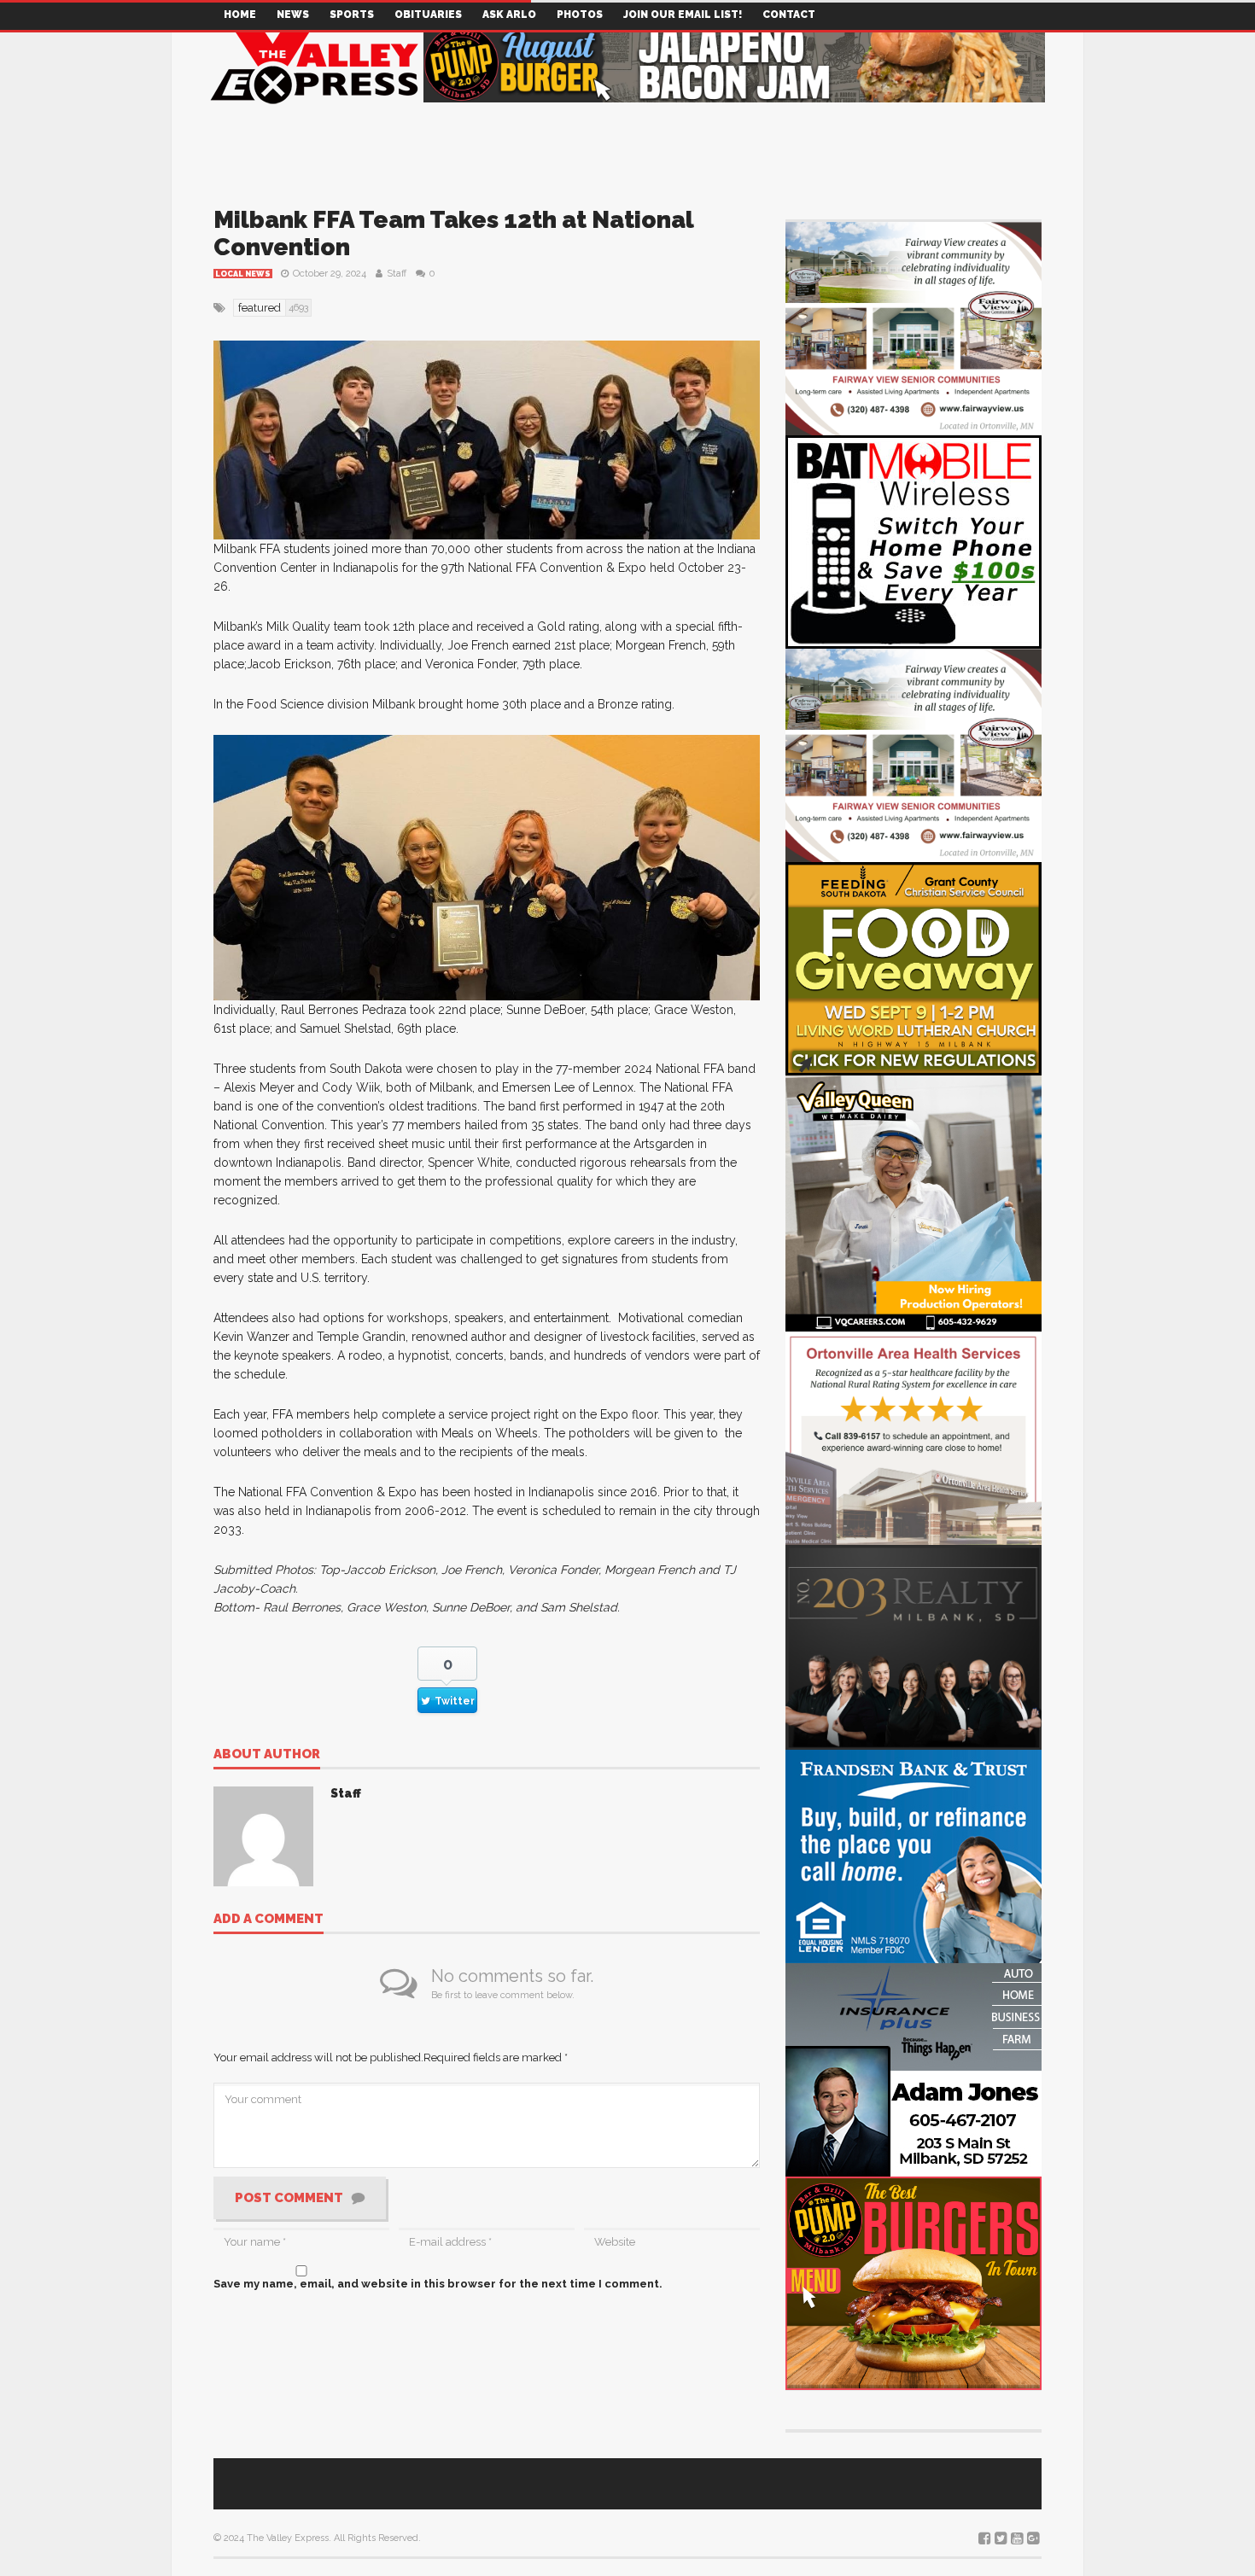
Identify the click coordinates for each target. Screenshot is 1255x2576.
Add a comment (269, 1920)
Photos (580, 15)
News (293, 15)
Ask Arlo (509, 15)
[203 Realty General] (914, 1646)
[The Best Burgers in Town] (914, 2282)
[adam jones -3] (914, 2069)
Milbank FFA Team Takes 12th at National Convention (453, 233)
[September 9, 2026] (914, 967)
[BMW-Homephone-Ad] (914, 541)
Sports (352, 15)
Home (240, 15)
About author (267, 1755)
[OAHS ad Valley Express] (914, 1437)
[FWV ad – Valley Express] (914, 327)
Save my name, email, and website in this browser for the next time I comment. (438, 2284)
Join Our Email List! (683, 15)
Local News (243, 274)
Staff (397, 274)
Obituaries (428, 15)
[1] (914, 1202)
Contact (789, 15)
